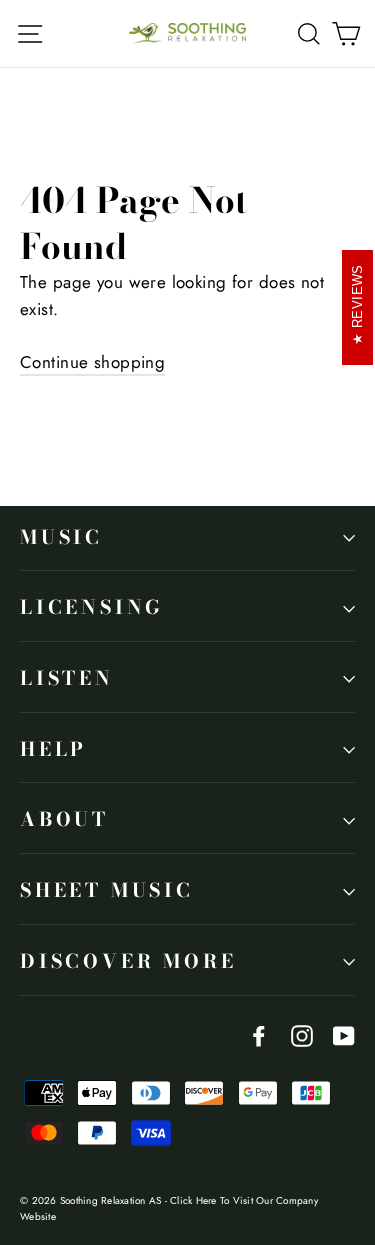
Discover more (128, 961)
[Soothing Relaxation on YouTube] (344, 1034)
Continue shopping (92, 362)
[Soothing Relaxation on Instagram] (302, 1034)
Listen (67, 678)
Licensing (92, 607)
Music (61, 537)
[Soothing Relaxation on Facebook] (259, 1034)
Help (53, 749)
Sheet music (107, 890)
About (64, 819)
